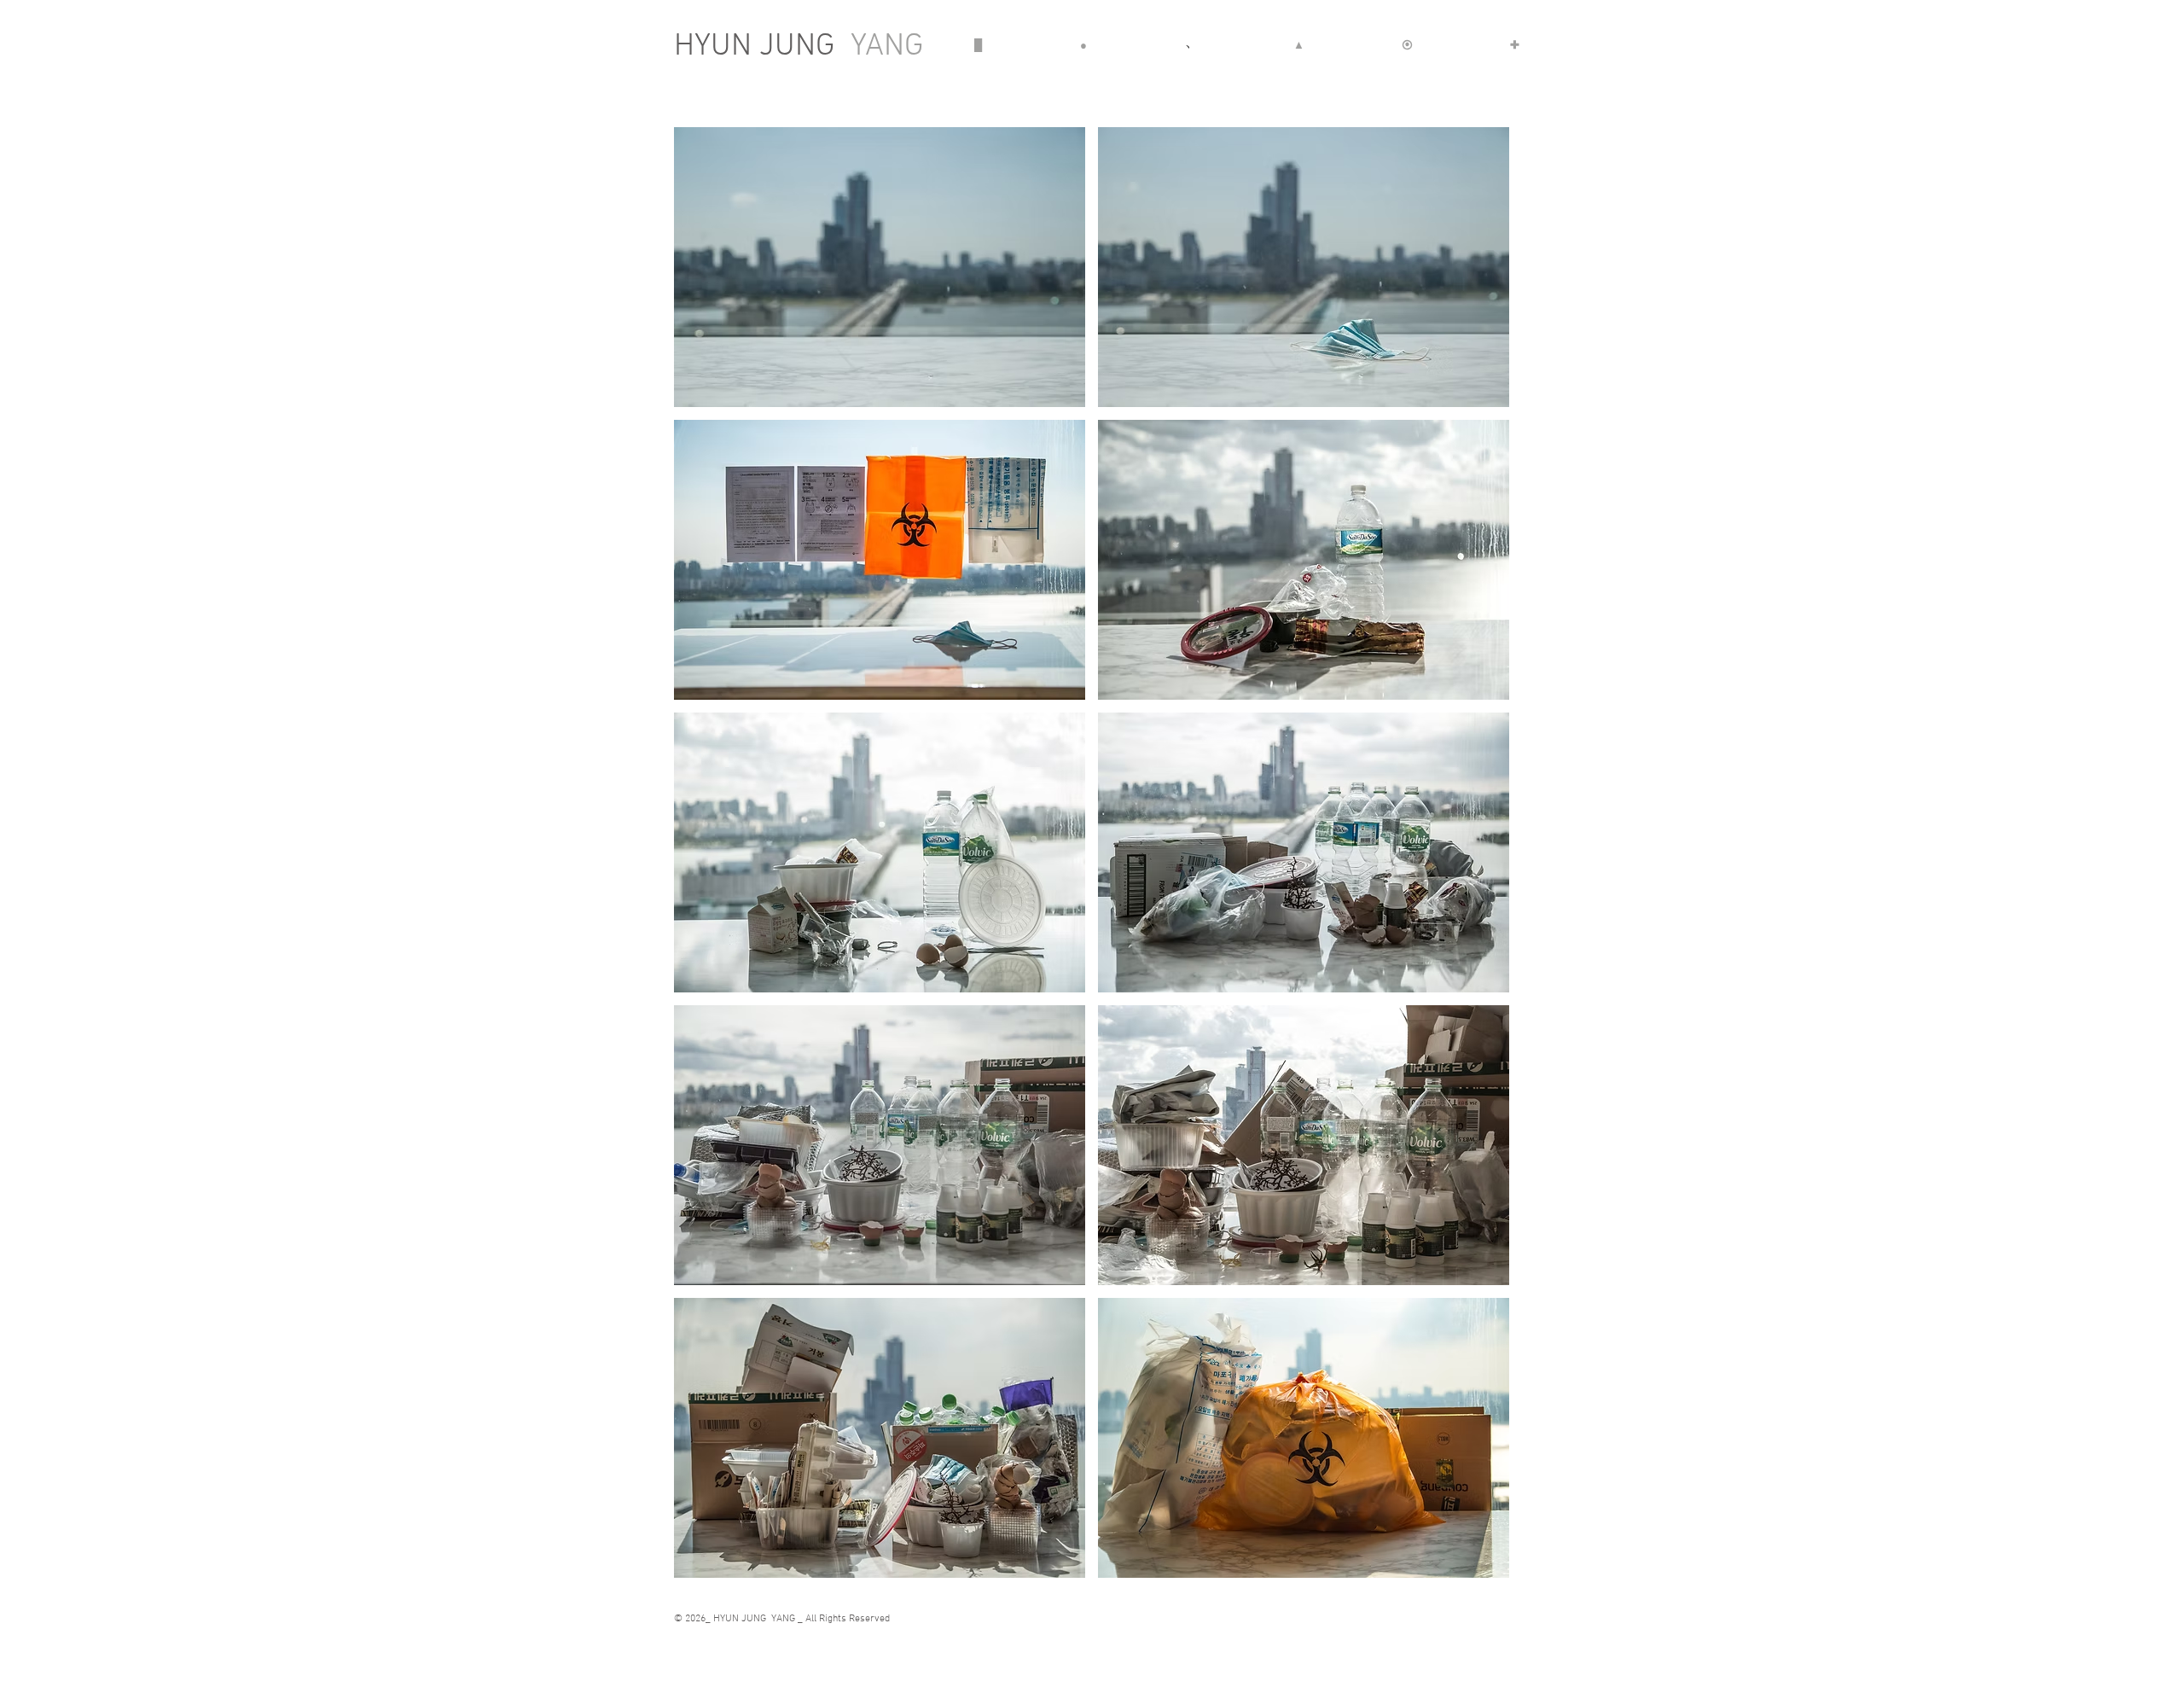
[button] (880, 267)
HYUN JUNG (799, 47)
